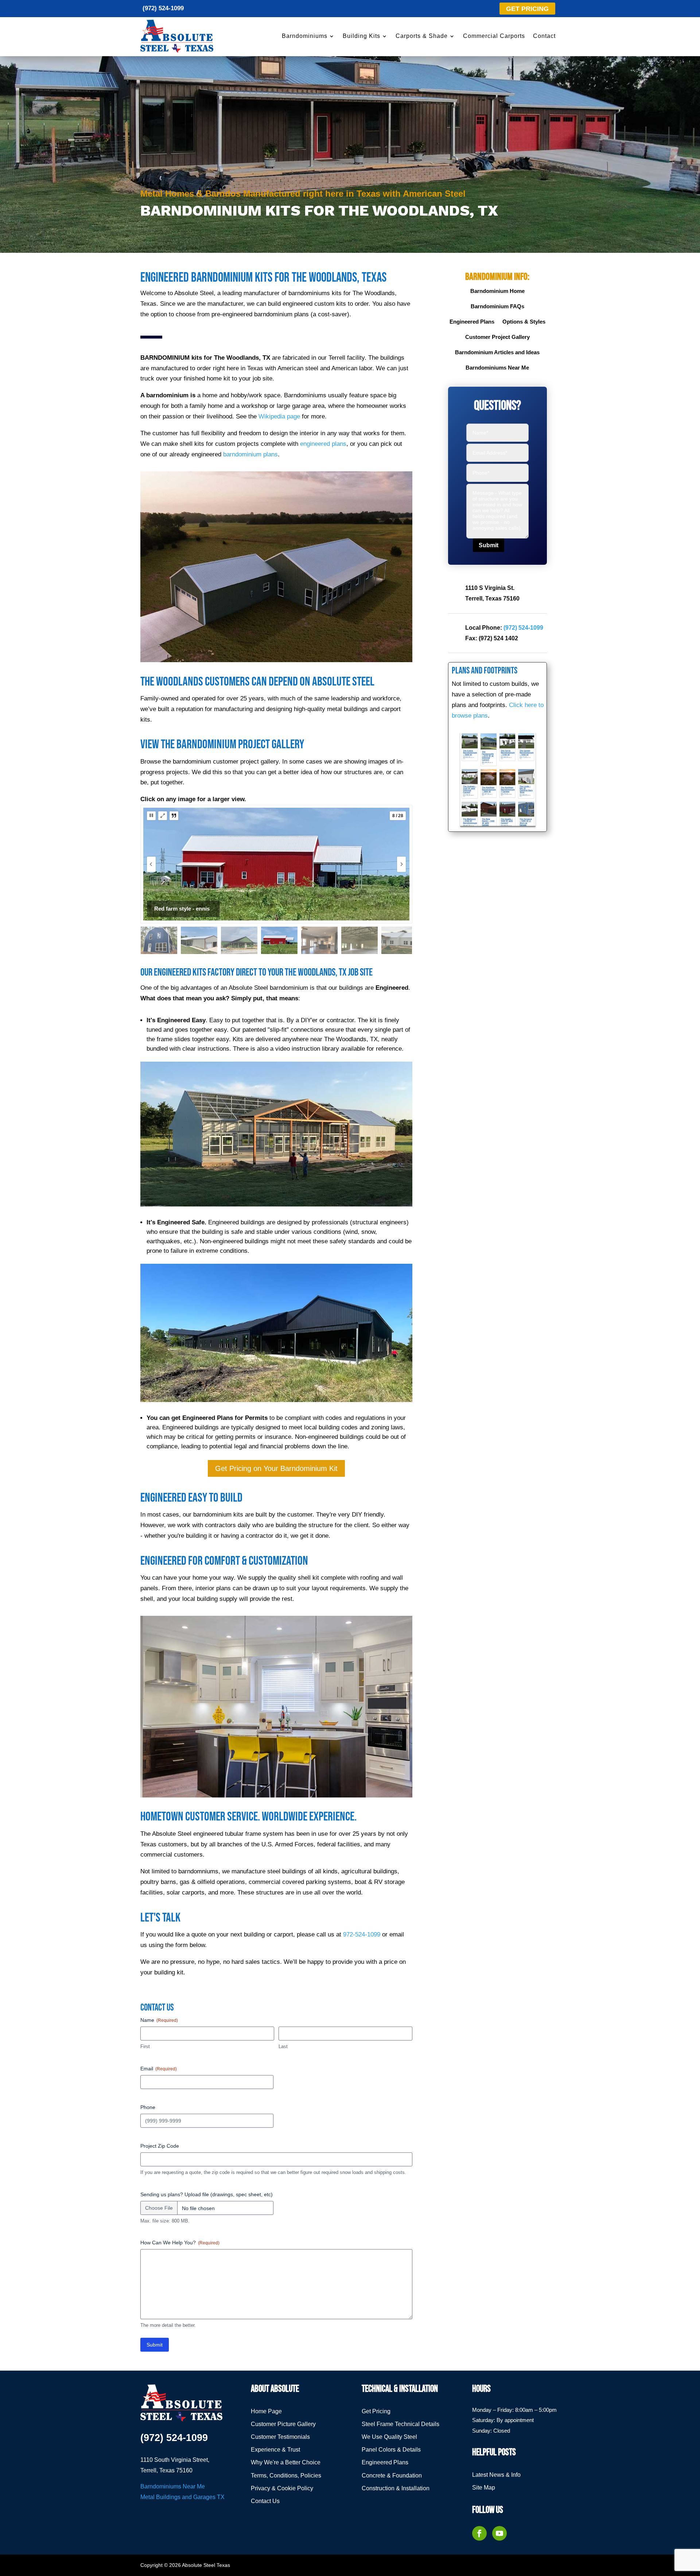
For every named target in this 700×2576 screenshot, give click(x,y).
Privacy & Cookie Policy (282, 2488)
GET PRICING (527, 9)
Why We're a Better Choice (286, 2462)
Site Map (484, 2488)
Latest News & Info (496, 2475)
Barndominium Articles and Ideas (497, 353)
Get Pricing (376, 2411)
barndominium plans (250, 454)
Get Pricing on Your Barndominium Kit (276, 1468)
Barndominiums (305, 36)
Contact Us (265, 2501)
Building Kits (361, 36)
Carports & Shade (422, 36)
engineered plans (323, 444)
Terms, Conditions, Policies (286, 2475)
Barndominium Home (497, 291)
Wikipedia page (279, 416)
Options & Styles (524, 322)
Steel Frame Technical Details (400, 2424)
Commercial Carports (494, 36)
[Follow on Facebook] (479, 2533)
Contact (544, 36)
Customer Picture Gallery (283, 2424)
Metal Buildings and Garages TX (182, 2497)
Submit (155, 2345)
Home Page (266, 2411)
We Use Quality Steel (389, 2437)
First (145, 2046)
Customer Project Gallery (497, 337)
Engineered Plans (472, 322)
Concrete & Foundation (392, 2475)
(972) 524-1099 (163, 8)
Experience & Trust (275, 2450)
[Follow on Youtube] (499, 2533)
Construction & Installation (396, 2488)
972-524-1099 (362, 1934)
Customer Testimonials (280, 2437)
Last (283, 2046)
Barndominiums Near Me (497, 368)
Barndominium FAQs (497, 307)
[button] (151, 816)
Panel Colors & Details (391, 2450)
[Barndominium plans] (498, 779)
